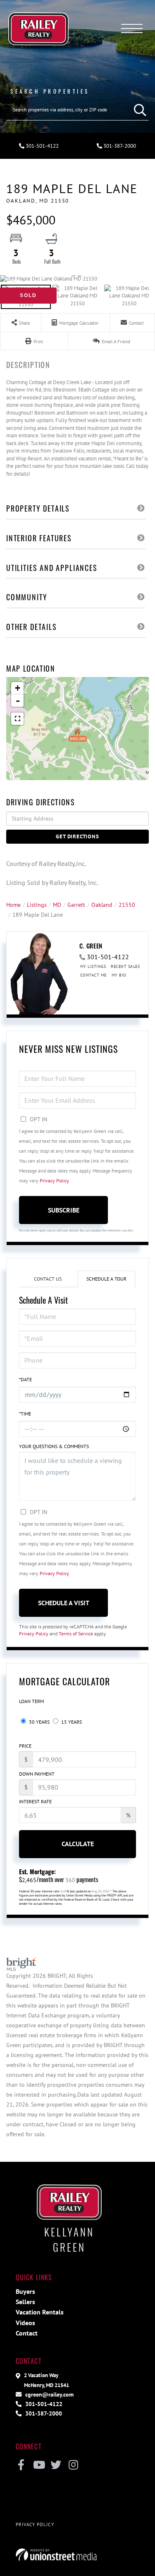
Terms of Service (76, 1634)
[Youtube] (39, 2465)
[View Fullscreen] (17, 719)
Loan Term (31, 1701)
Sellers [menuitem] (25, 2302)
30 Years (39, 1722)
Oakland (102, 905)
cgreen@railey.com (49, 2394)
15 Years (71, 1722)
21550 (127, 905)
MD (57, 905)
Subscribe (64, 1210)
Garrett (76, 905)
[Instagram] (73, 2465)
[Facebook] (21, 2465)
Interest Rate (35, 1801)
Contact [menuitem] (27, 2333)
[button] (138, 110)
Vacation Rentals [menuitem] (40, 2312)
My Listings (93, 966)
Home (13, 905)
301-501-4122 (42, 146)
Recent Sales (125, 966)
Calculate (78, 1844)
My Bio (119, 975)
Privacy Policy (54, 1181)
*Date (25, 1379)
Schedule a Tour (106, 1279)
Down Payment (37, 1774)
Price (25, 1746)
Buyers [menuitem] (25, 2291)
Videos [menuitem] (25, 2323)
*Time (25, 1414)
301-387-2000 (43, 2413)
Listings (37, 905)
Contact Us (48, 1279)
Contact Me (93, 975)
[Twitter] (56, 2465)
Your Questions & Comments (54, 1446)
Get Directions (77, 836)
